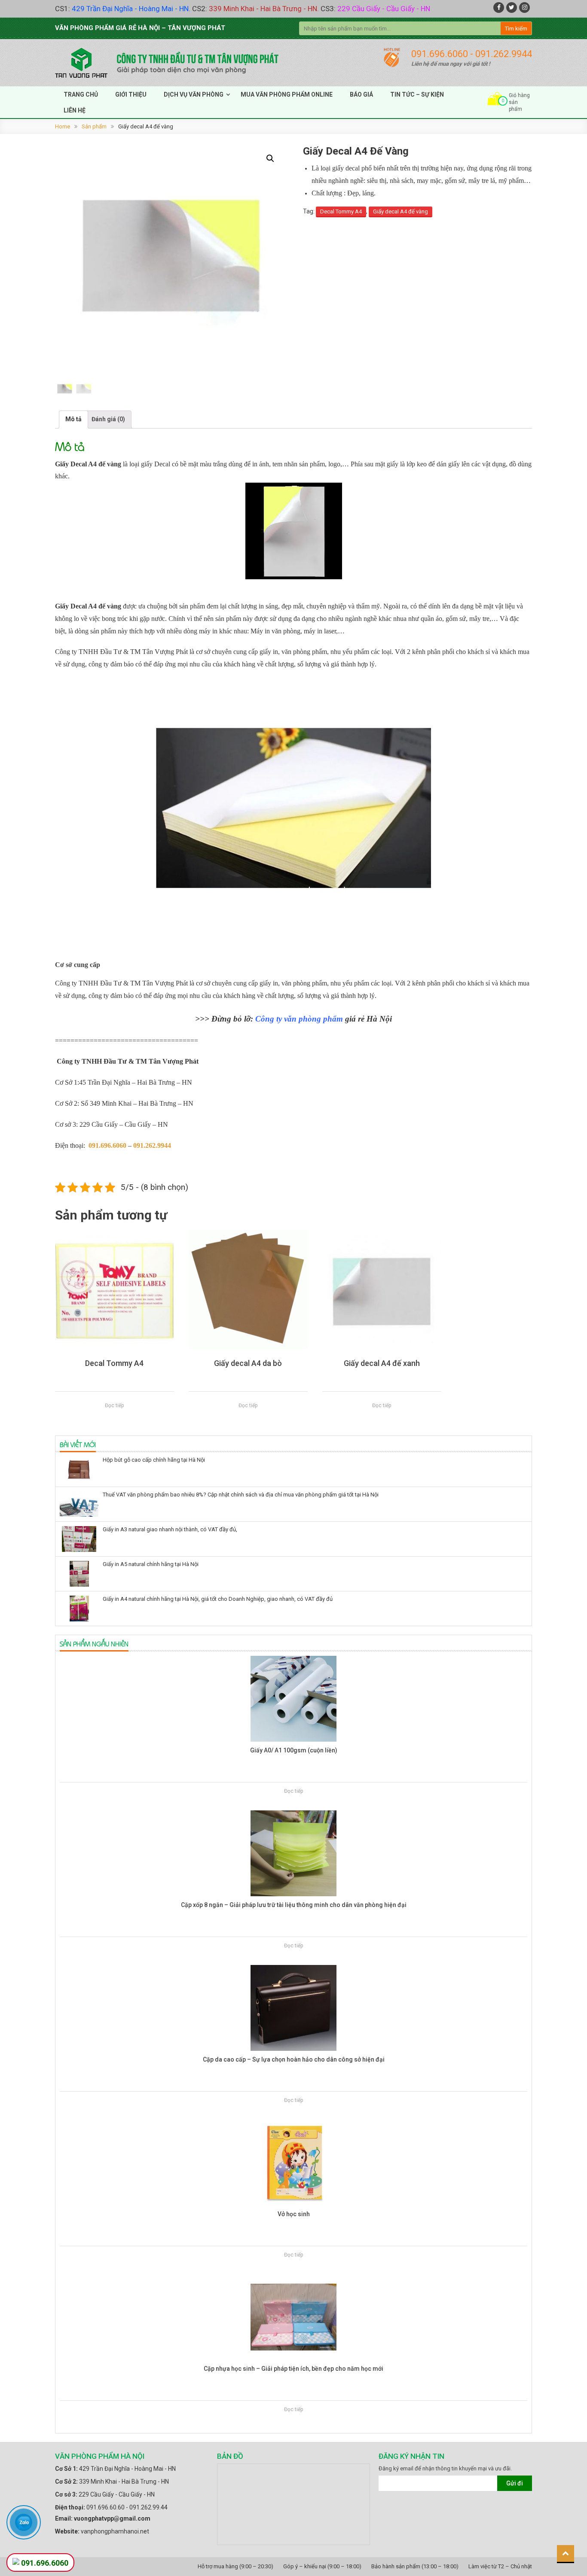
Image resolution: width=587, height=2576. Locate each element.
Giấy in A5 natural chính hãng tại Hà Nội (151, 1564)
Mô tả (73, 419)
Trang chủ (81, 94)
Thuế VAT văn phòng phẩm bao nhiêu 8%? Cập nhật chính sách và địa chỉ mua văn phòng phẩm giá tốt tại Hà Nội (241, 1495)
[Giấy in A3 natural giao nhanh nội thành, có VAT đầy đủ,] (79, 1539)
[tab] (73, 419)
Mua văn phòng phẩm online (287, 94)
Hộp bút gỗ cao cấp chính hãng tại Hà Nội (154, 1460)
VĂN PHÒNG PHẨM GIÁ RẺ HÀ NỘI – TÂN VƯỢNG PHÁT (140, 28)
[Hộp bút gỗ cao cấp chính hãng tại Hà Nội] (79, 1469)
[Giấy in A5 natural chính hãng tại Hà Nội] (79, 1574)
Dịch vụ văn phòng (194, 94)
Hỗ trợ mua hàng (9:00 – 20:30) (235, 2566)
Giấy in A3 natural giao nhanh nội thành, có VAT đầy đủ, (170, 1529)
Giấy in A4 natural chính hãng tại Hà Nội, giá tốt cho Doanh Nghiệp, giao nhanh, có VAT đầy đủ (218, 1599)
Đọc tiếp (114, 1405)
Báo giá (361, 94)
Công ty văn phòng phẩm (299, 1019)
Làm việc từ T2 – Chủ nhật (500, 2566)
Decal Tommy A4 (341, 211)
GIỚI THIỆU (131, 94)
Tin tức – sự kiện (417, 94)
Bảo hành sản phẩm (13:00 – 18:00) (415, 2566)
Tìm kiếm (516, 29)
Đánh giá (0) (108, 419)
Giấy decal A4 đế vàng (401, 211)
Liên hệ (75, 110)
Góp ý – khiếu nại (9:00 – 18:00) (322, 2566)
